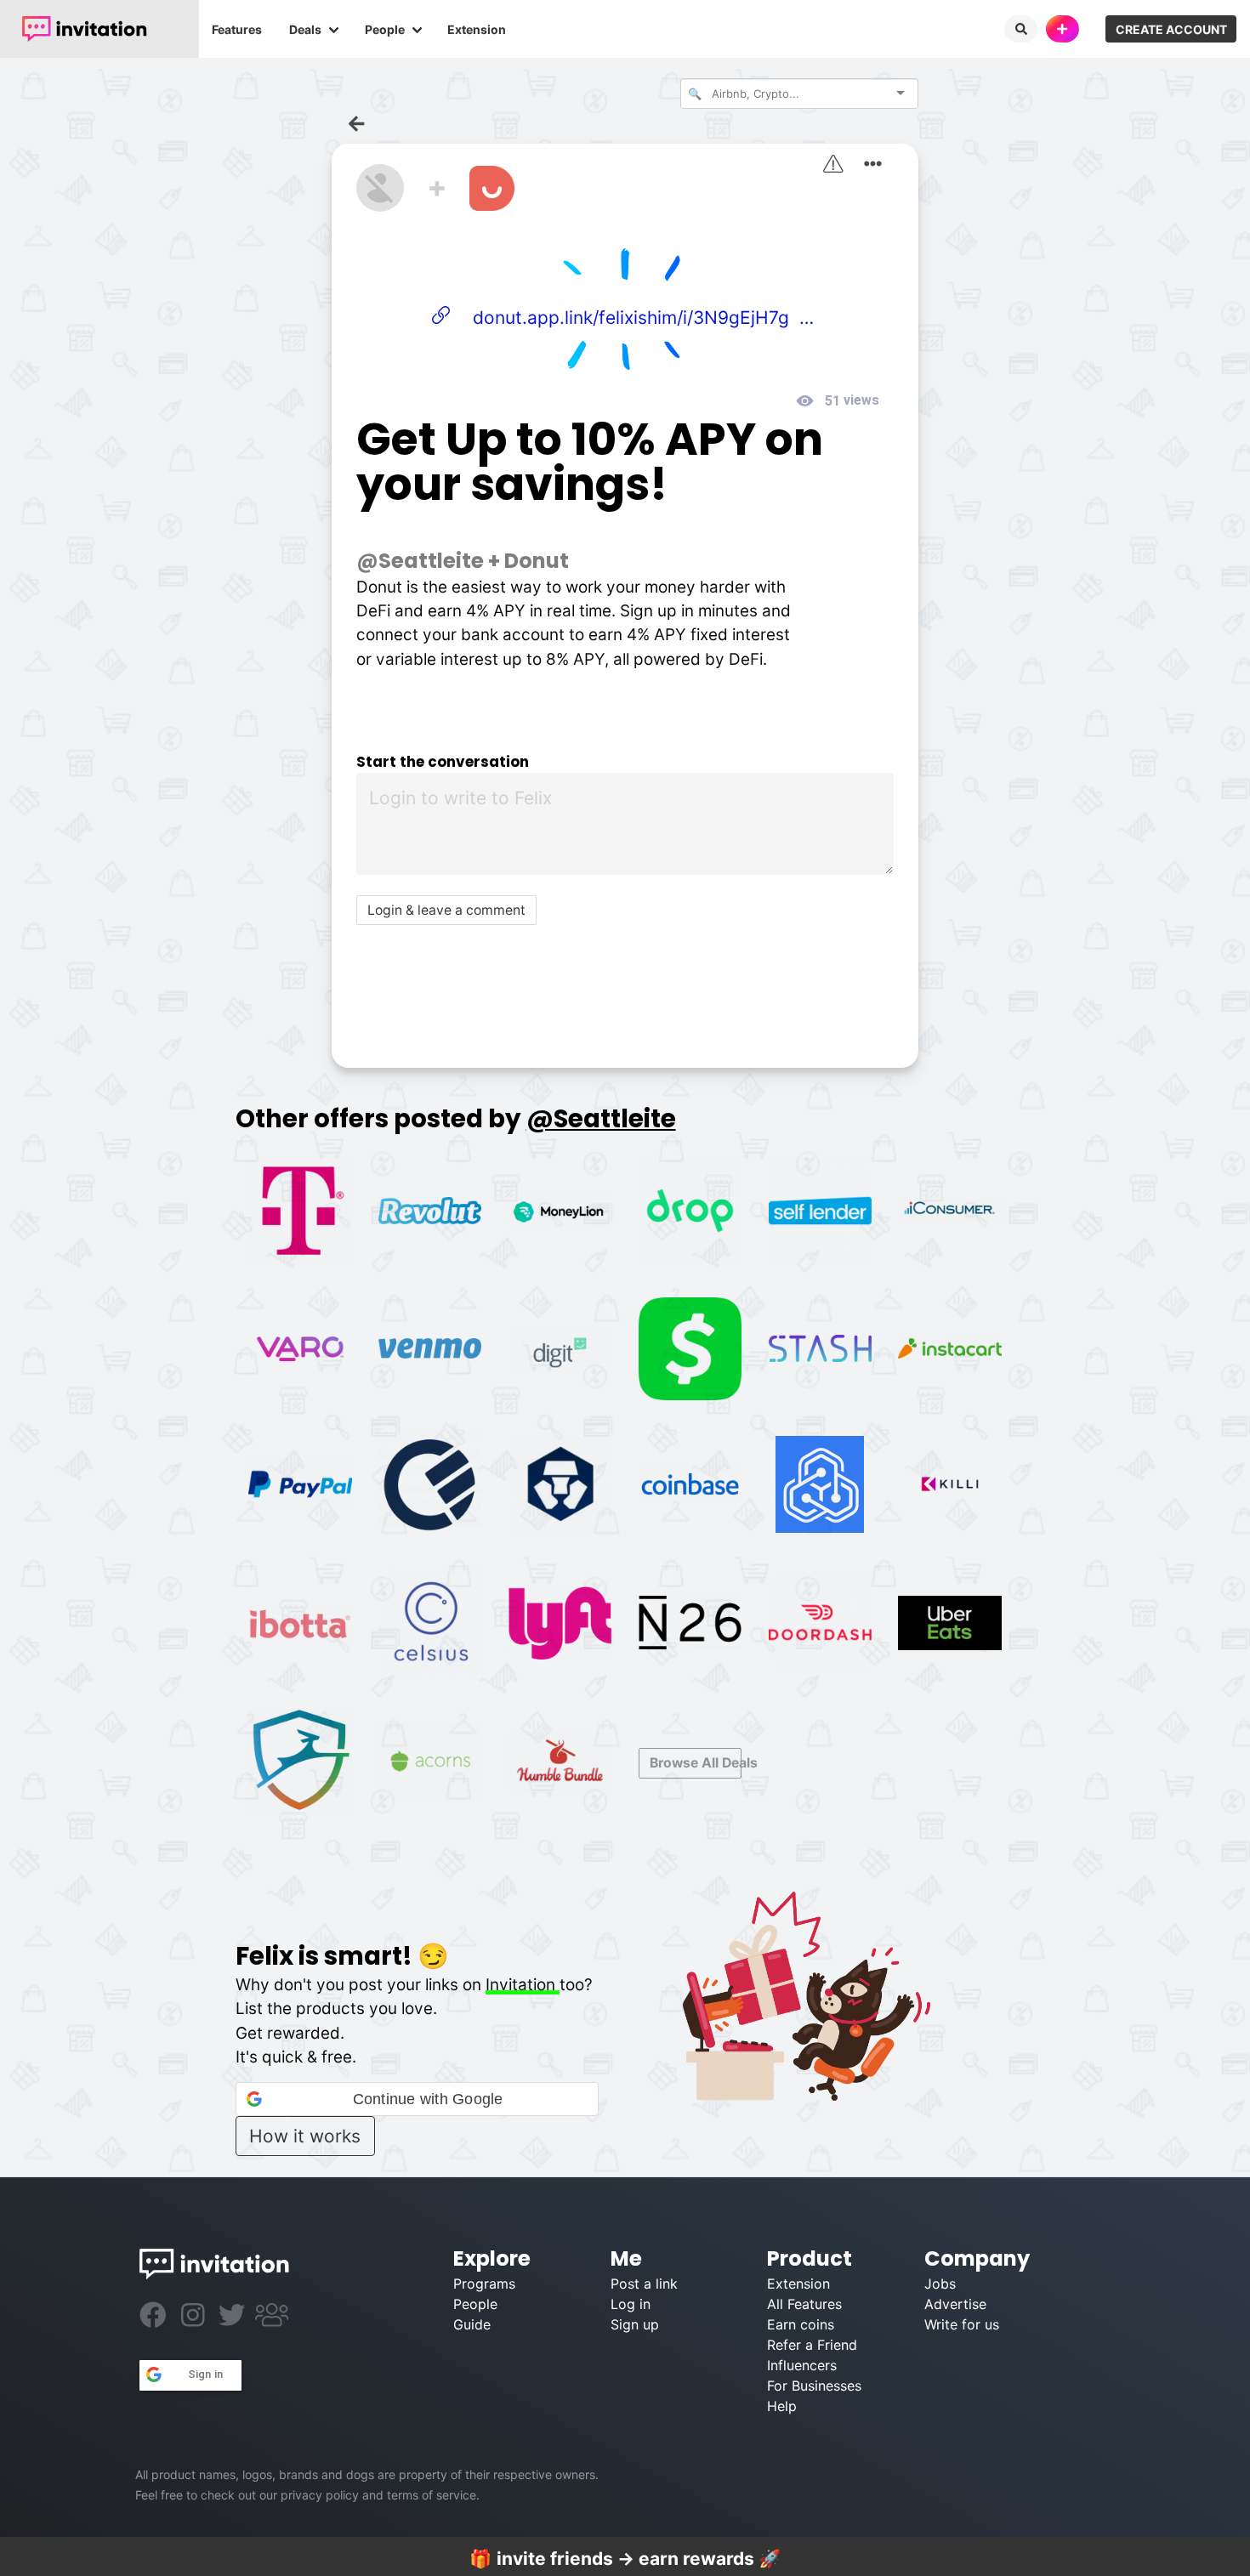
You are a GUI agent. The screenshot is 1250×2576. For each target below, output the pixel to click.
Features (237, 29)
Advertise (955, 2304)
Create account (1171, 29)
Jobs (940, 2284)
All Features (804, 2304)
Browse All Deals (696, 1763)
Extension (477, 29)
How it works (305, 2136)
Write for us (962, 2324)
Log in (631, 2304)
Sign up (635, 2324)
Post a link (644, 2284)
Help (782, 2406)
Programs (484, 2284)
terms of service (432, 2495)
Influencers (802, 2365)
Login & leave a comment (446, 910)
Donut (537, 561)
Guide (472, 2324)
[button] (417, 2099)
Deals (305, 29)
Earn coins (801, 2324)
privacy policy (320, 2495)
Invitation (523, 1985)
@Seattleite (420, 561)
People (385, 29)
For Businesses (814, 2386)
